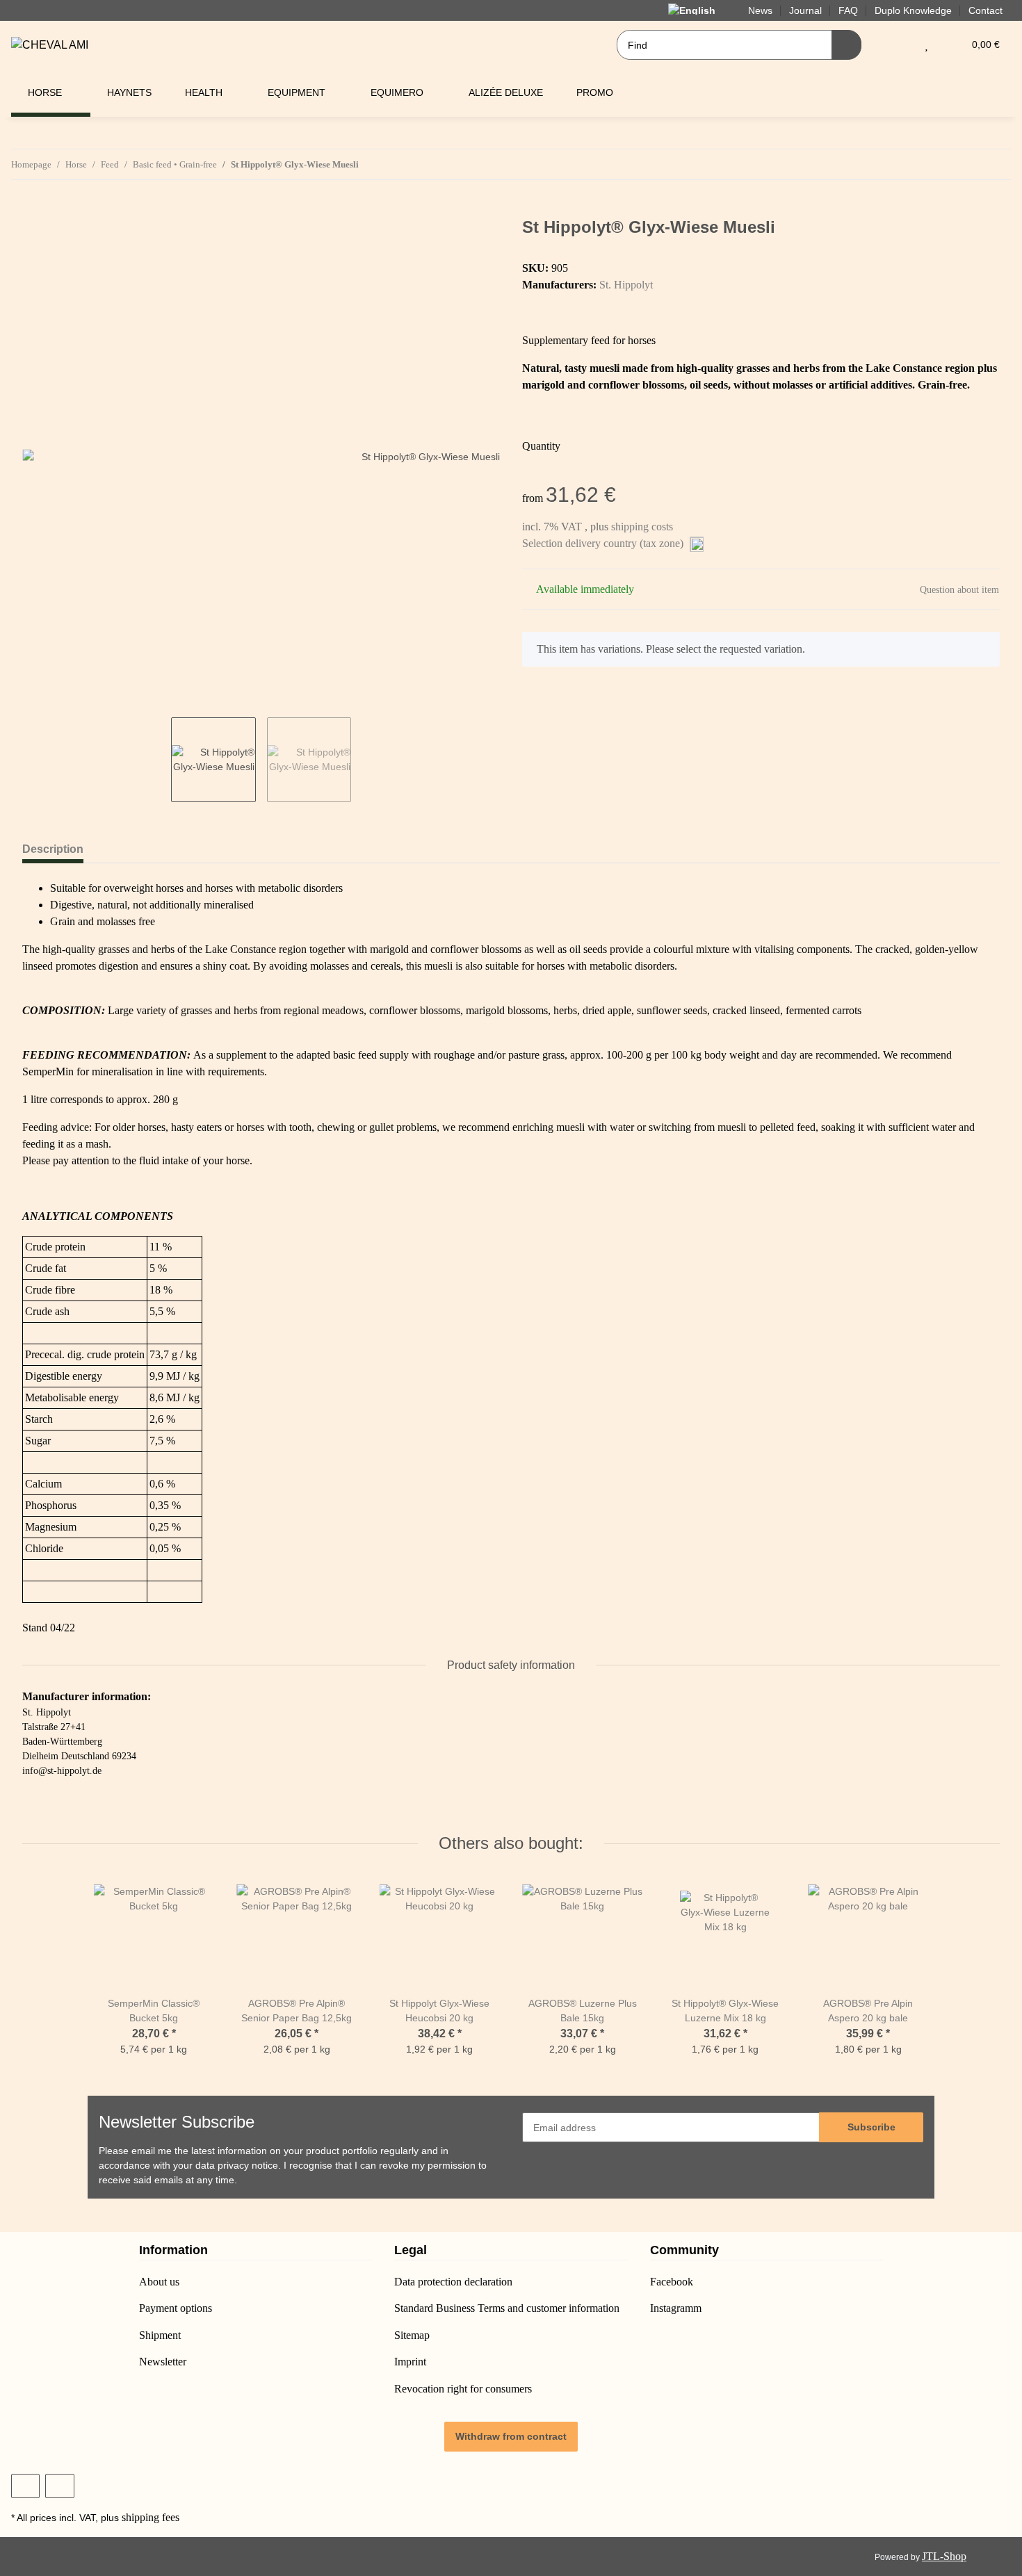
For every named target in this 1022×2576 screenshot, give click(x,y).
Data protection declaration (453, 2282)
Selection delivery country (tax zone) (604, 543)
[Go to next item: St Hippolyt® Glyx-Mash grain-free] (996, 164)
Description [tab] (53, 849)
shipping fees (151, 2517)
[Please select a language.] (700, 10)
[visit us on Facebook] (25, 2486)
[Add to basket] (33, 210)
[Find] (846, 45)
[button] (899, 45)
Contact (985, 10)
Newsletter (163, 2362)
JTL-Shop (944, 2556)
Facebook (672, 2282)
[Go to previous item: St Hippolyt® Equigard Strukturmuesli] (966, 164)
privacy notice (248, 2165)
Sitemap (412, 2335)
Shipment (160, 2335)
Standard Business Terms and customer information (507, 2308)
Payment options (176, 2308)
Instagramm (676, 2308)
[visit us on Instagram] (59, 2486)
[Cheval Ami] (50, 45)
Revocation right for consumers (463, 2389)
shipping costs (642, 527)
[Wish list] (926, 45)
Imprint (410, 2362)
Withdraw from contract (511, 2436)
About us (159, 2282)
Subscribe (871, 2127)
